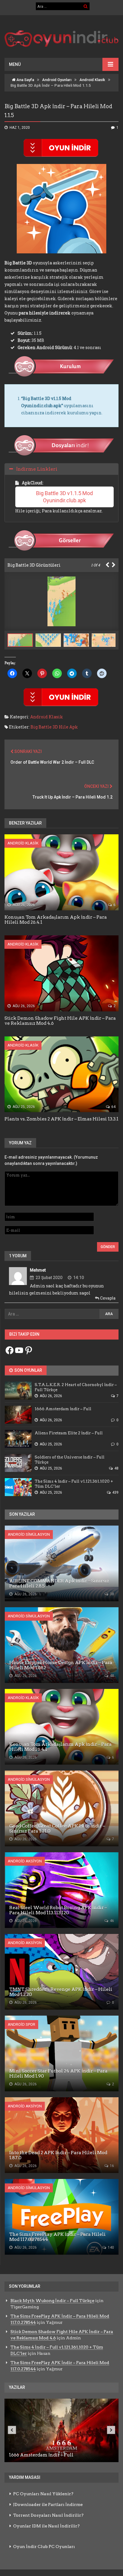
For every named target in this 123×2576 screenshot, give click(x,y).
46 (112, 1921)
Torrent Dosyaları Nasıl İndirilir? (48, 2515)
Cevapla (107, 1298)
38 (112, 1594)
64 (113, 1107)
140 (110, 2248)
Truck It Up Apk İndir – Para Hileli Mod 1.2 (73, 797)
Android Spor (21, 2024)
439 (115, 1492)
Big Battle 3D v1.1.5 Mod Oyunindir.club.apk (65, 497)
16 (112, 2166)
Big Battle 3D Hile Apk (54, 727)
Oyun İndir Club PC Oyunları (44, 2546)
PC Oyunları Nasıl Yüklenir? (43, 2494)
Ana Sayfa (25, 80)
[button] (50, 640)
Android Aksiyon (25, 1861)
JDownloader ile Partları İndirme (48, 2504)
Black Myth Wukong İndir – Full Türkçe (52, 2301)
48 (116, 1468)
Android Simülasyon (29, 1534)
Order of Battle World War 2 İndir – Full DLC (52, 762)
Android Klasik (92, 80)
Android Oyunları (57, 80)
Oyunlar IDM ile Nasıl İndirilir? (46, 2526)
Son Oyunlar (28, 1370)
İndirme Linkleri (37, 469)
